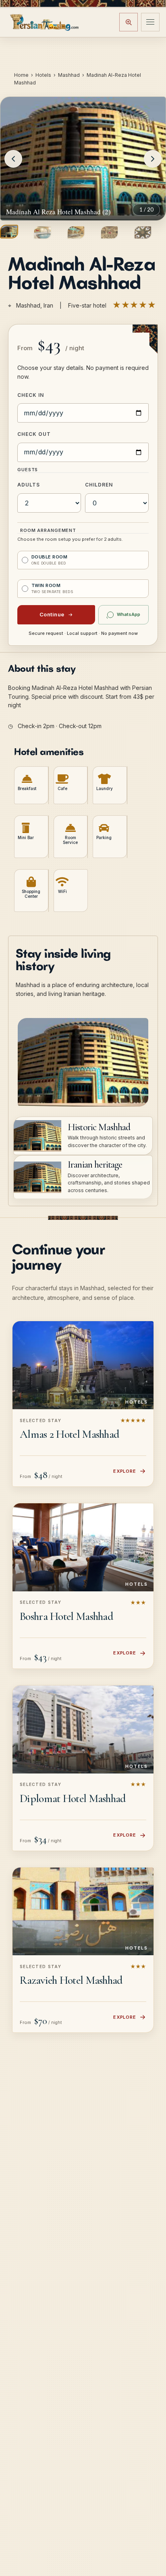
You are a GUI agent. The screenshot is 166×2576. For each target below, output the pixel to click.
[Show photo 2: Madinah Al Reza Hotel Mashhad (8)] (43, 232)
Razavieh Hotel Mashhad (71, 1980)
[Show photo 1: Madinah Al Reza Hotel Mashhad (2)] (9, 232)
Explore (125, 1471)
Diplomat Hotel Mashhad (73, 1798)
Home (21, 75)
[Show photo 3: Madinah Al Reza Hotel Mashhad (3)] (76, 232)
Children (99, 485)
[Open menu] (150, 22)
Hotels (43, 75)
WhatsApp (129, 614)
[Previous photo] (13, 159)
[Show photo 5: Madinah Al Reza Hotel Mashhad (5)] (143, 232)
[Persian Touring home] (45, 22)
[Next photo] (153, 159)
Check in (31, 395)
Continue (52, 614)
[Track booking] (129, 22)
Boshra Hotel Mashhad (66, 1616)
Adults (29, 485)
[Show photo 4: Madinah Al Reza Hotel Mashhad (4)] (109, 232)
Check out (34, 434)
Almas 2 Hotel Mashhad (70, 1434)
